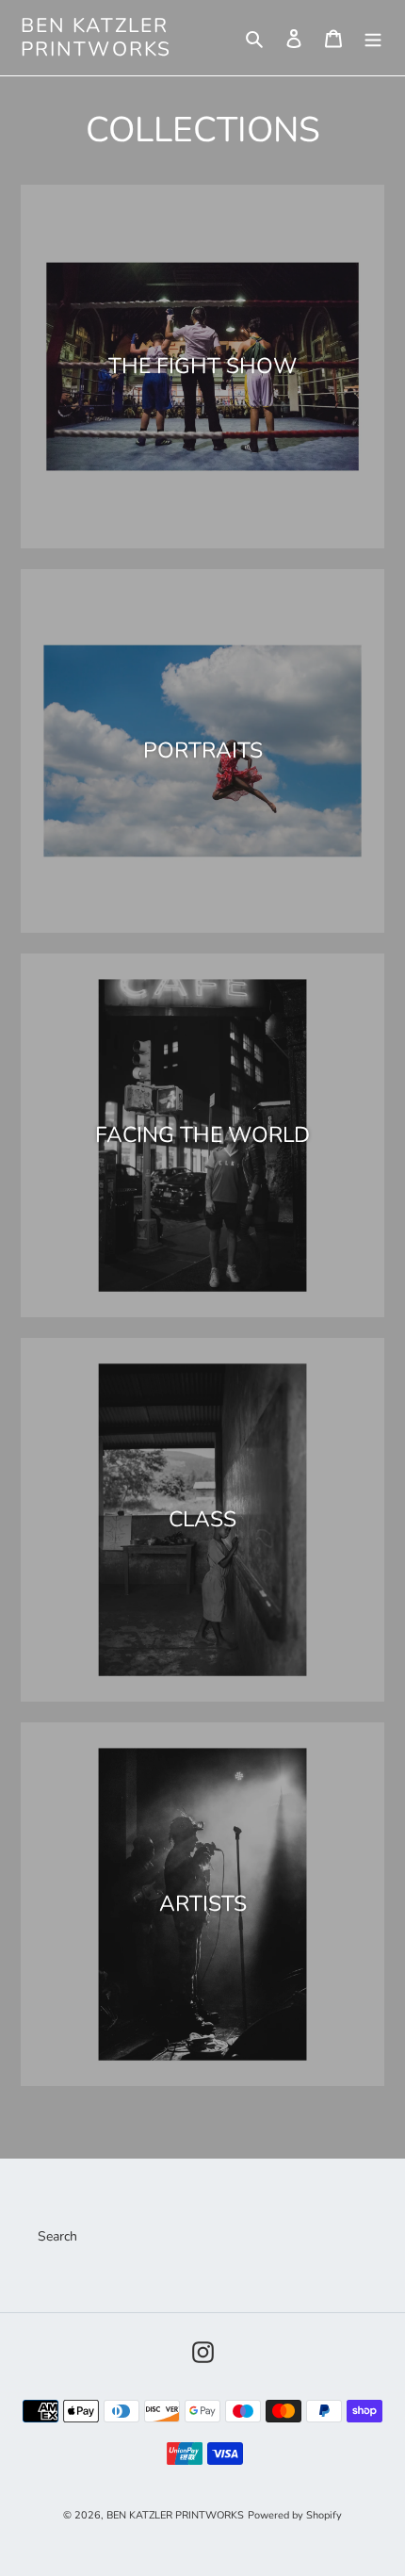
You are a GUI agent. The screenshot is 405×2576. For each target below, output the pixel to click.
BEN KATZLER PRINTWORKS (96, 38)
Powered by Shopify (295, 2515)
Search (57, 2236)
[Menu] (373, 38)
